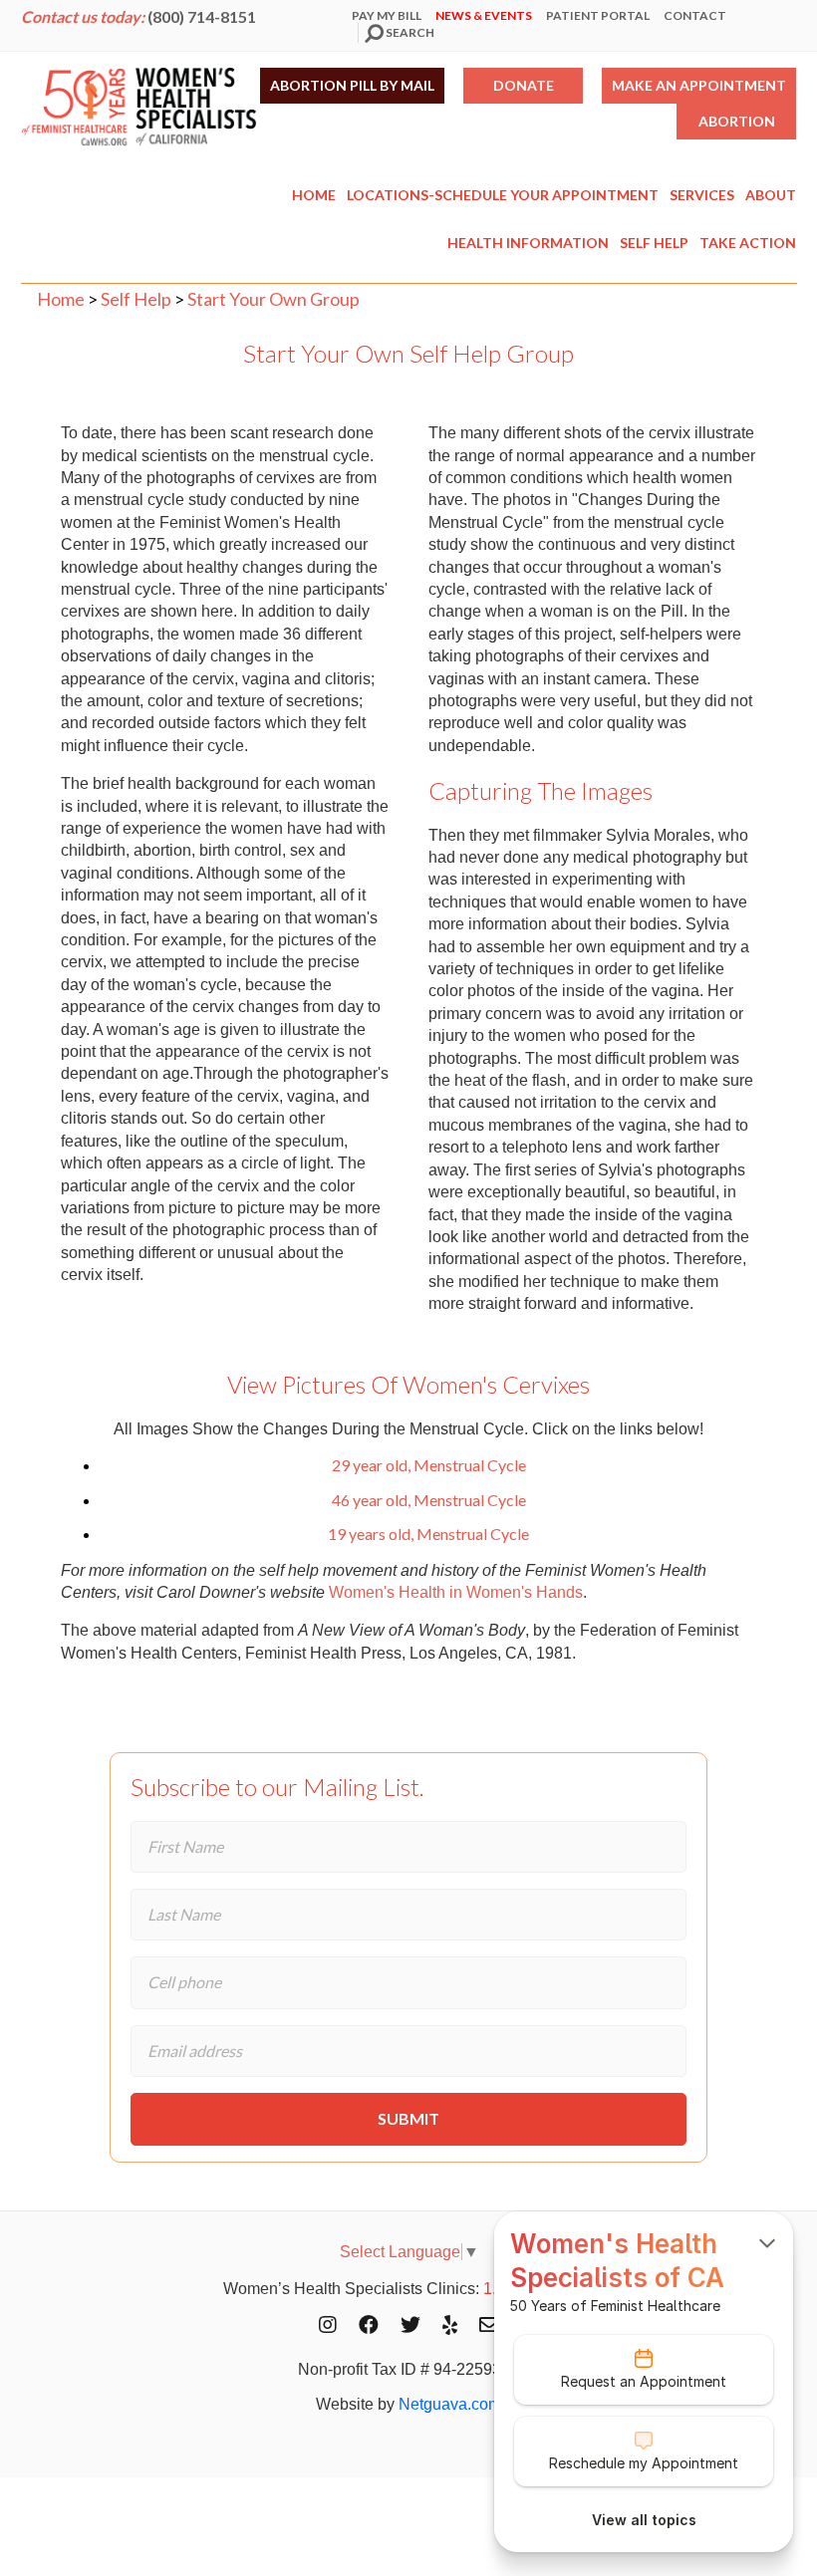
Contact (695, 15)
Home (314, 195)
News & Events (484, 15)
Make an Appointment (699, 85)
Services (702, 195)
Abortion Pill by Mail (352, 85)
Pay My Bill (387, 15)
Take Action (748, 243)
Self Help (654, 243)
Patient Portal (598, 15)
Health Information (528, 243)
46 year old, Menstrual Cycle (429, 1500)
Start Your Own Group (273, 299)
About (771, 195)
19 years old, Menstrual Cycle (428, 1534)
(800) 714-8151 (202, 16)
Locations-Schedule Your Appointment (503, 195)
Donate (524, 85)
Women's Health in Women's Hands (456, 1592)
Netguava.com (450, 2404)
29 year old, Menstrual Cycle (429, 1465)
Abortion (737, 121)
